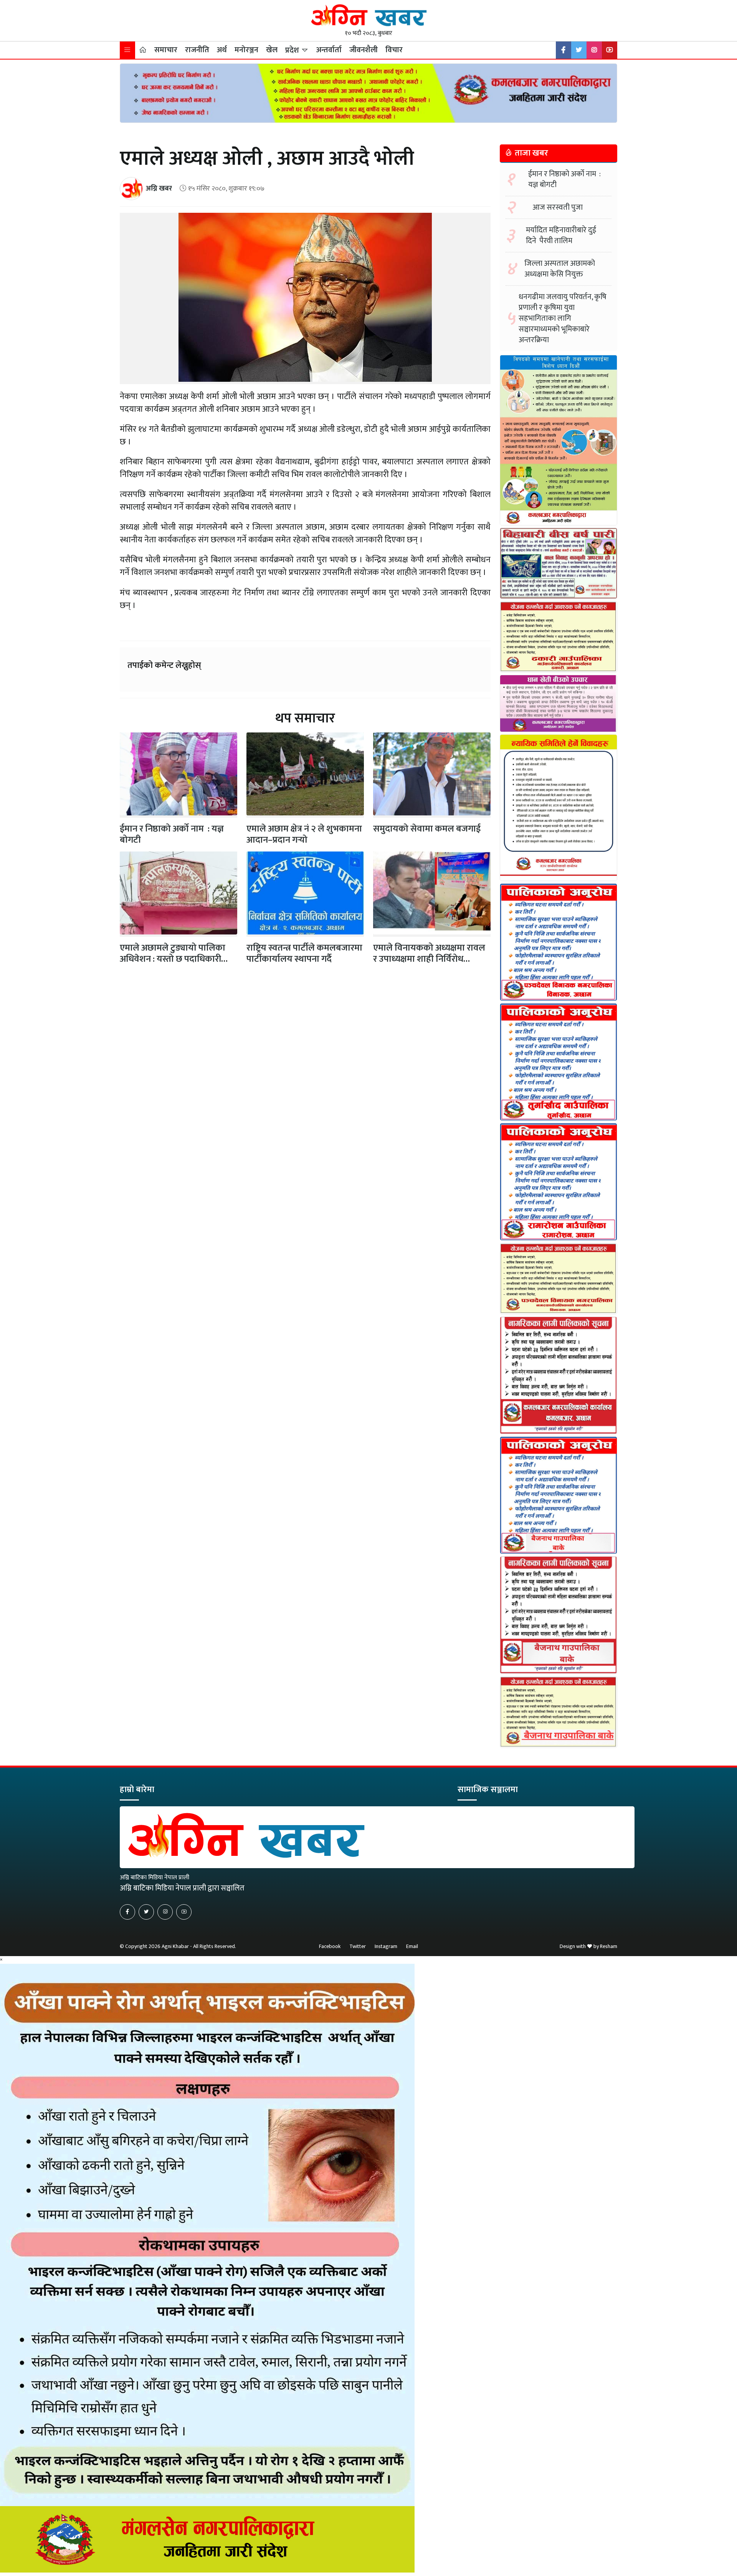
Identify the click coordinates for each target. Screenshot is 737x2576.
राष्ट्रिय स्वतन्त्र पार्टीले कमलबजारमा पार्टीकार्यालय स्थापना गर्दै (304, 953)
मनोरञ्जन (246, 50)
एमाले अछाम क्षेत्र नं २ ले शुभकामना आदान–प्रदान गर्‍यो (304, 834)
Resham (609, 1946)
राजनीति (197, 50)
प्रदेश (293, 50)
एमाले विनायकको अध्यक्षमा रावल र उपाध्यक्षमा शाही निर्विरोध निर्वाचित (429, 959)
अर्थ (222, 50)
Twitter (358, 1946)
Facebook (330, 1946)
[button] (127, 50)
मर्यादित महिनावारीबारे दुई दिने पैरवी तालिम (561, 235)
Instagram (386, 1946)
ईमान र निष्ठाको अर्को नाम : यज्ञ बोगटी (172, 834)
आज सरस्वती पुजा (558, 207)
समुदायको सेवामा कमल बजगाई (427, 829)
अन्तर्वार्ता (329, 50)
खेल (272, 50)
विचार (394, 50)
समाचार (166, 50)
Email (412, 1946)
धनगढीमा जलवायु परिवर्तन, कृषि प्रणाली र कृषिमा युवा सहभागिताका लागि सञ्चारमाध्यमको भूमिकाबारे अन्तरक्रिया (563, 318)
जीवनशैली (364, 50)
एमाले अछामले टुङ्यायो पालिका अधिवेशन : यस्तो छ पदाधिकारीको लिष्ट (175, 959)
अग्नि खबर (159, 188)
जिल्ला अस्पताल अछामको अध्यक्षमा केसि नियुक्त (560, 269)
